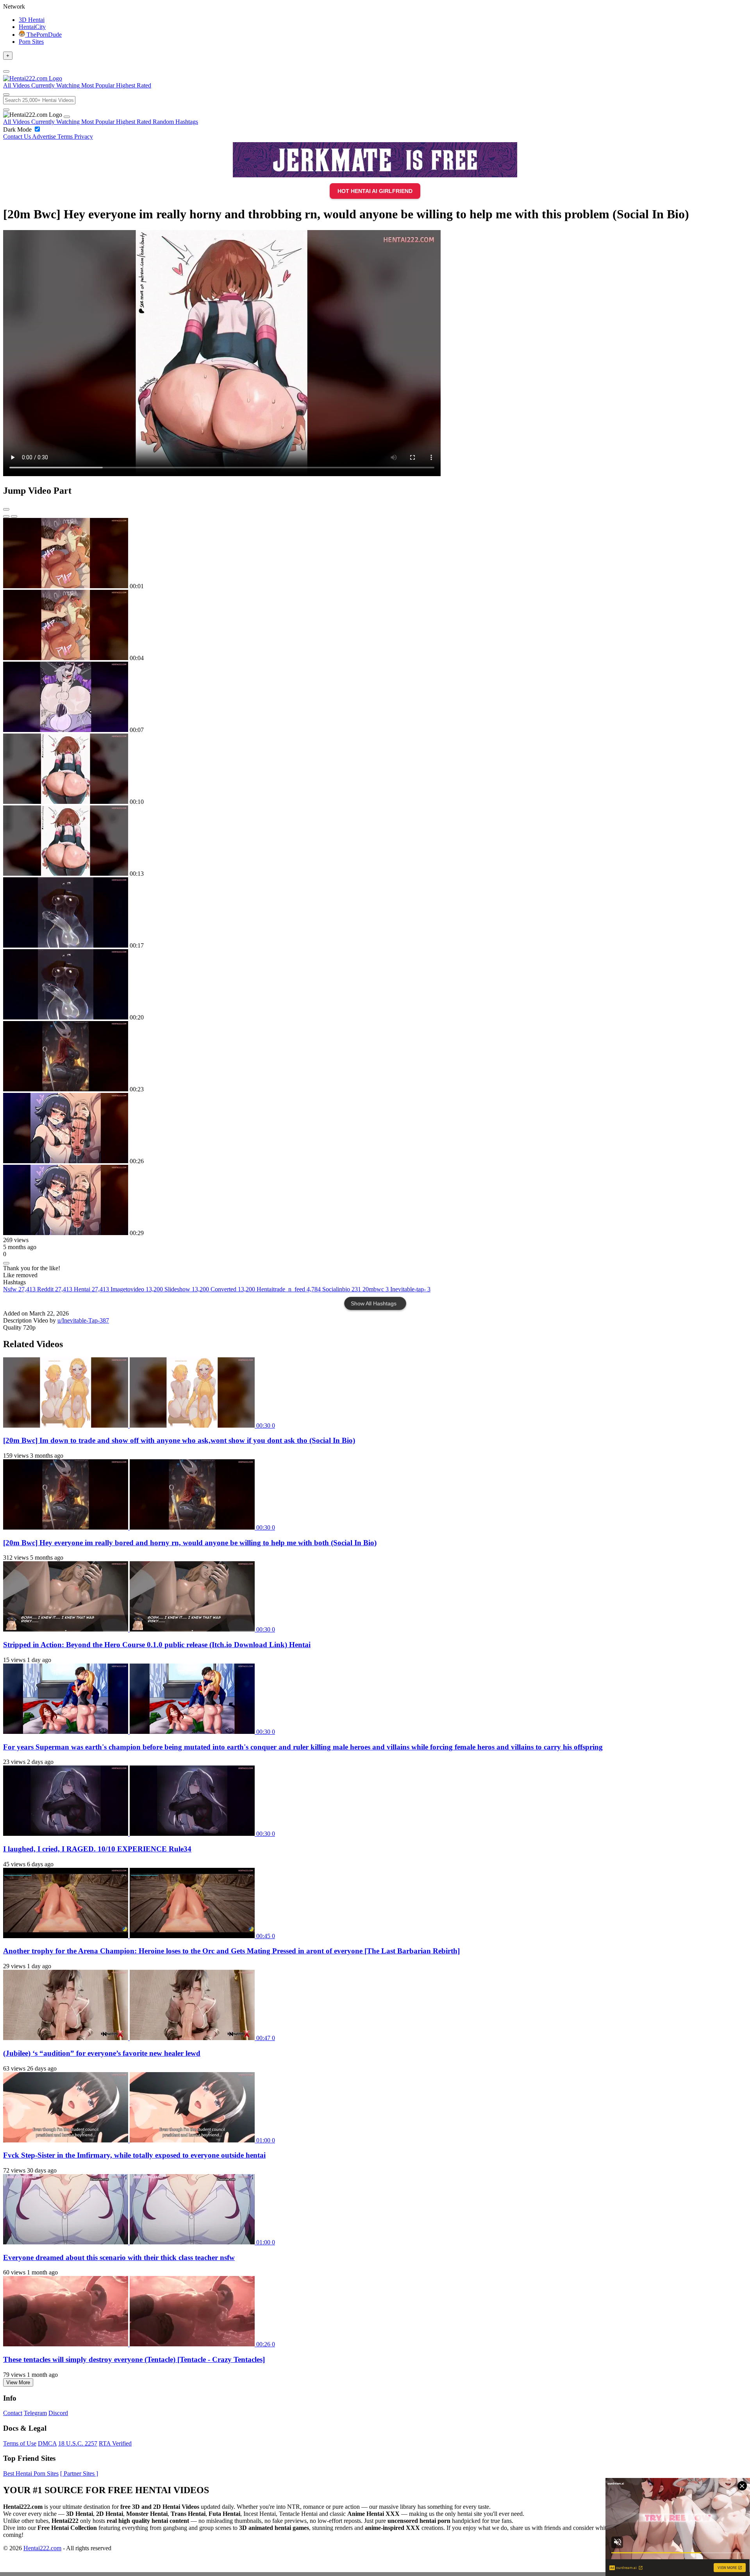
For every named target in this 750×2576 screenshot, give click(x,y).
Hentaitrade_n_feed (289, 1289)
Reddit (55, 1289)
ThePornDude (43, 35)
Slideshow (187, 1289)
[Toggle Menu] (6, 71)
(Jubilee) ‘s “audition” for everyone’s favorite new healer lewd (102, 2053)
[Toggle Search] (6, 95)
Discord (58, 2413)
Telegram (35, 2413)
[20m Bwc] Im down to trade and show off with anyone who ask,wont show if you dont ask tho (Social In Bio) (179, 1440)
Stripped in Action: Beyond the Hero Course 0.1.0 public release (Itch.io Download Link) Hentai (157, 1645)
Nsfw (19, 1289)
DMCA (47, 2443)
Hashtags (187, 122)
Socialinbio (342, 1289)
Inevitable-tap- (410, 1289)
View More (18, 2382)
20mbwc (376, 1289)
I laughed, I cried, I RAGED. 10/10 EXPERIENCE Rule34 (97, 1849)
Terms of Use (20, 2443)
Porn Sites (31, 42)
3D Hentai (32, 20)
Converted (233, 1289)
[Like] (6, 1263)
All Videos (17, 122)
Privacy (84, 137)
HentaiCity (32, 27)
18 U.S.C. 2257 (78, 2443)
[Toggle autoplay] (6, 509)
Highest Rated (134, 122)
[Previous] (6, 516)
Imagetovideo (137, 1289)
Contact (13, 2413)
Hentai (91, 1289)
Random (164, 122)
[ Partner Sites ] (79, 2473)
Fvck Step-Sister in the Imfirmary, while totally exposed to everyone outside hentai (134, 2155)
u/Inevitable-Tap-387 (83, 1320)
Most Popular (99, 122)
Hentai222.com (42, 2548)
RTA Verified (115, 2443)
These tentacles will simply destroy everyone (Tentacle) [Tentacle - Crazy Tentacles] (134, 2359)
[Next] (14, 516)
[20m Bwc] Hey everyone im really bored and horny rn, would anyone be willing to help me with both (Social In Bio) (190, 1543)
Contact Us (18, 137)
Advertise (45, 137)
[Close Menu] (67, 117)
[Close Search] (6, 110)
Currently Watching (56, 122)
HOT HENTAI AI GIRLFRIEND (375, 191)
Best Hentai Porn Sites (31, 2473)
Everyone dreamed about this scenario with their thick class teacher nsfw (119, 2257)
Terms (66, 137)
